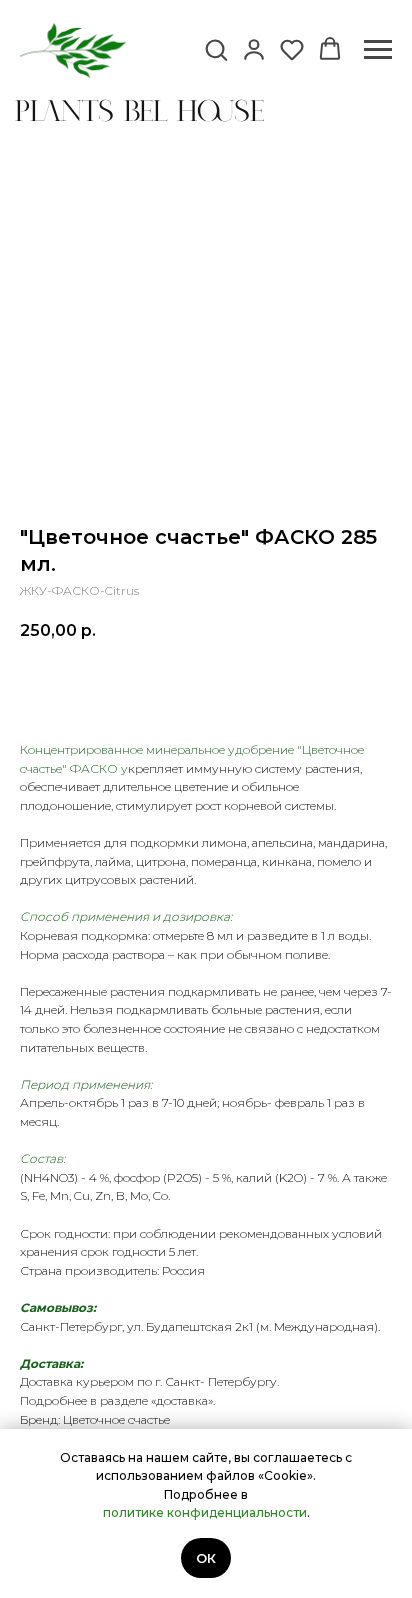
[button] (216, 49)
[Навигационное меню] (378, 50)
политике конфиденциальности (205, 1512)
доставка (182, 1400)
